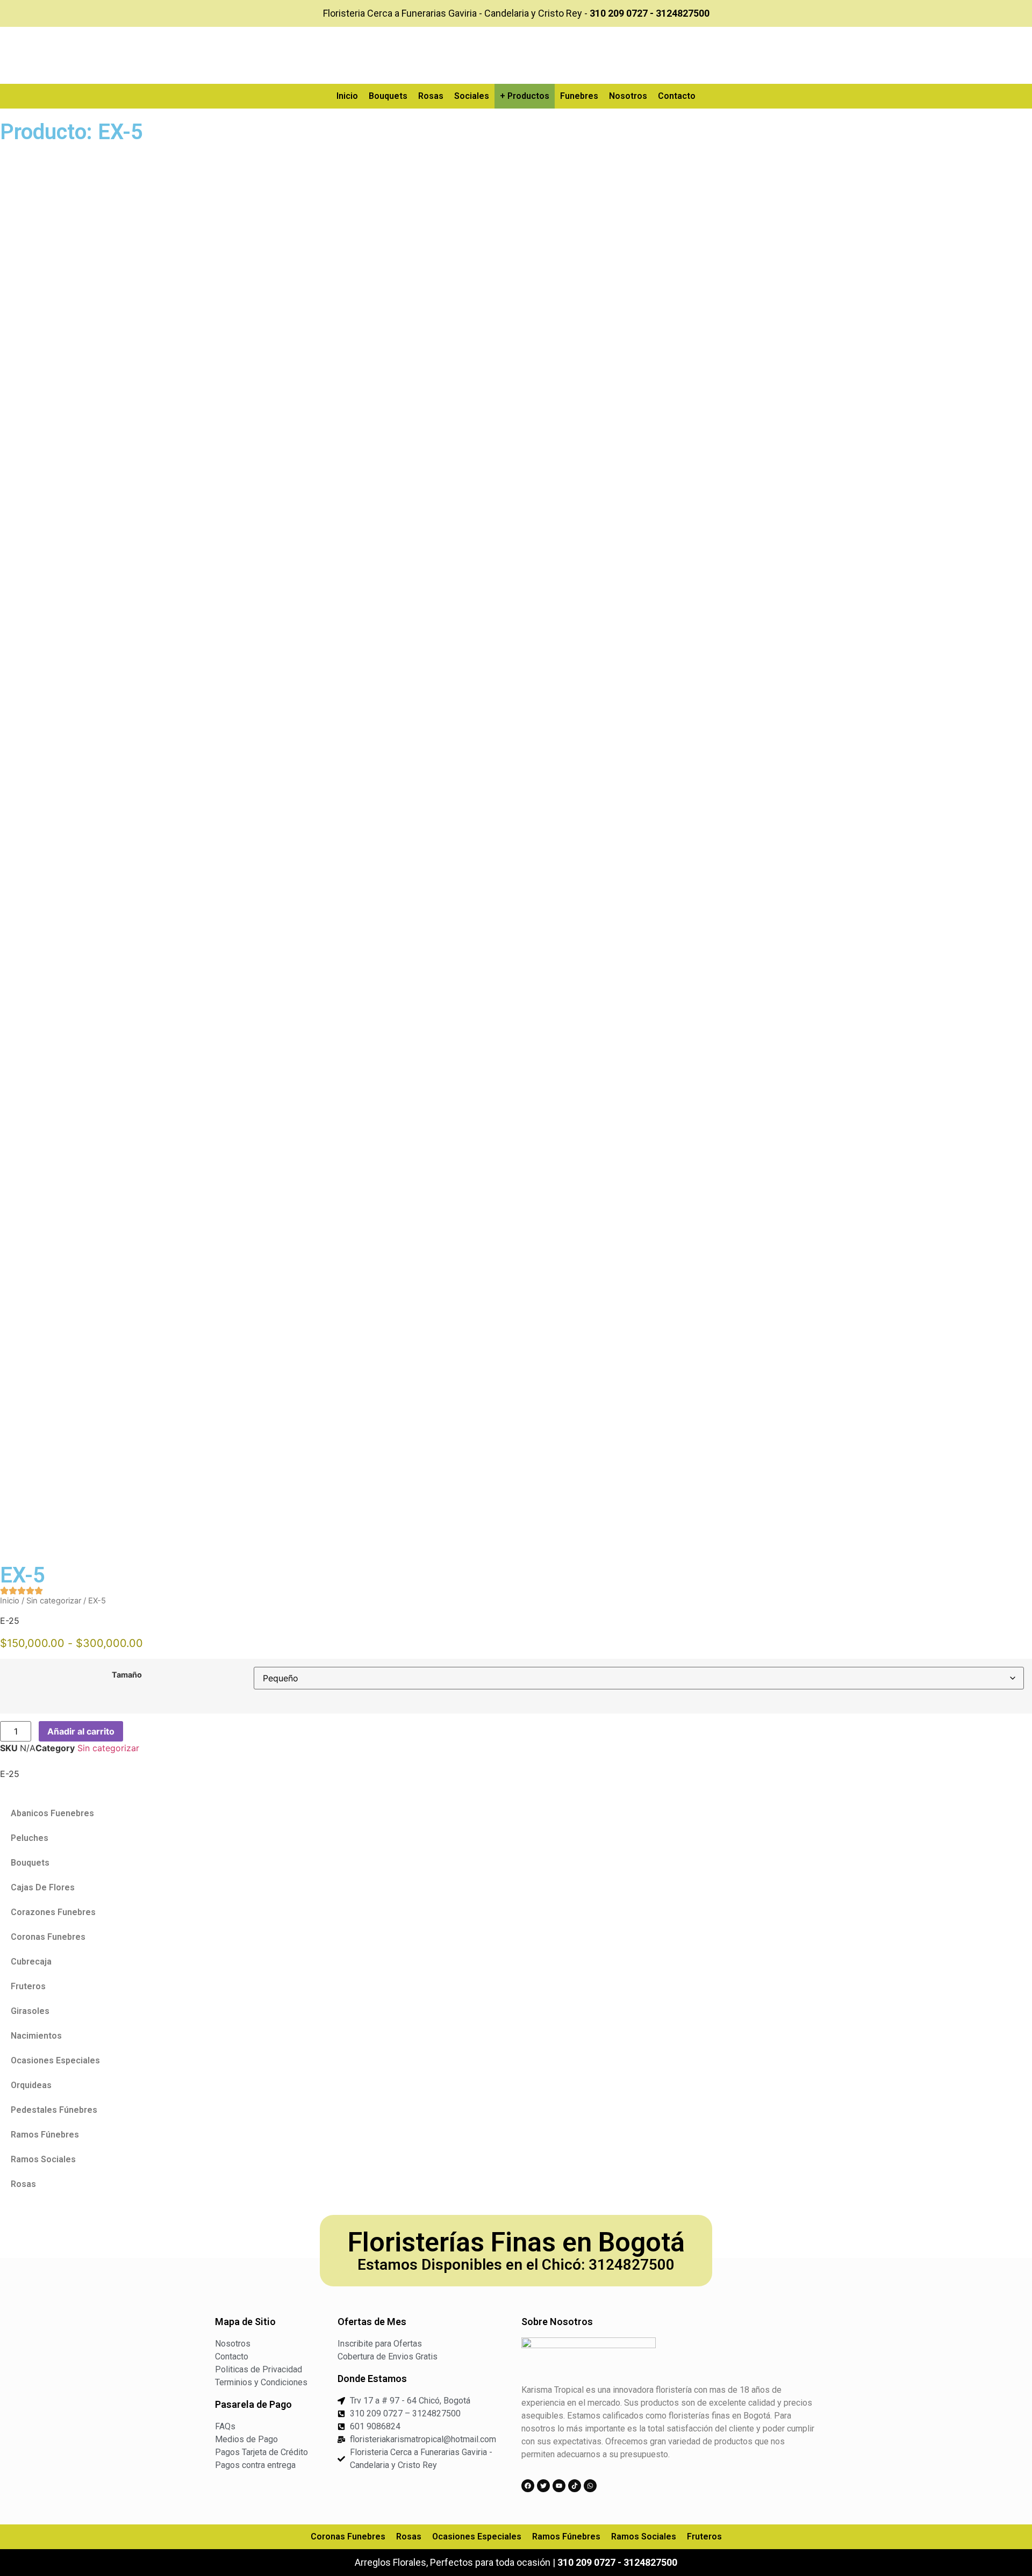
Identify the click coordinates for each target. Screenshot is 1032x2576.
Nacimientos (36, 2036)
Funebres (579, 96)
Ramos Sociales (43, 2159)
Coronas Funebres (48, 1937)
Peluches (30, 1838)
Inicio (347, 96)
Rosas (431, 96)
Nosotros (628, 96)
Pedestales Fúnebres (54, 2110)
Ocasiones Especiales (55, 2060)
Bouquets (388, 96)
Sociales (472, 96)
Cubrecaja (31, 1962)
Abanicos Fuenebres (52, 1813)
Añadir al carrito (81, 1731)
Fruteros (28, 1986)
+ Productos (525, 96)
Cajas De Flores (43, 1887)
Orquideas (31, 2085)
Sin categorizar (54, 1601)
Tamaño (127, 1675)
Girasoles (30, 2011)
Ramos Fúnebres (45, 2135)
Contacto (677, 96)
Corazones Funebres (53, 1912)
